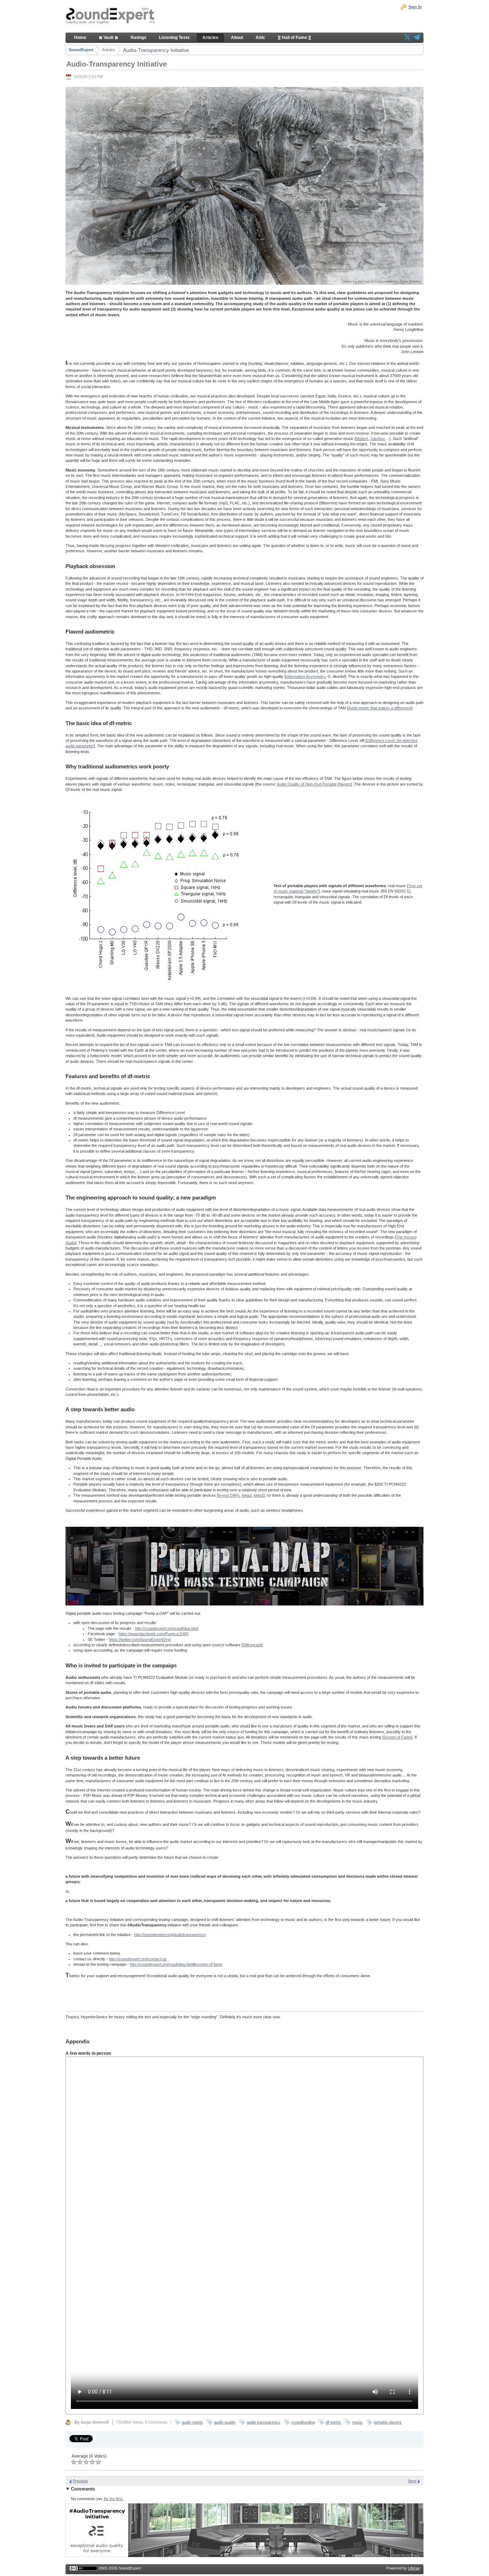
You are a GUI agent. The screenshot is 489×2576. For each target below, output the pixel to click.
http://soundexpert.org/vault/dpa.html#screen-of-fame (176, 1964)
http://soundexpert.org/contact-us (138, 1959)
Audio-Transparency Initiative (156, 50)
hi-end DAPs (229, 1495)
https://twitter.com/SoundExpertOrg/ (140, 1639)
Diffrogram (252, 1645)
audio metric (192, 2422)
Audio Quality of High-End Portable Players (314, 784)
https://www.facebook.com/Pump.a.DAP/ (154, 1634)
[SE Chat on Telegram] (417, 38)
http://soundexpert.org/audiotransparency (170, 1935)
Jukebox (378, 439)
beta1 (259, 1495)
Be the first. (114, 2499)
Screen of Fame (397, 1737)
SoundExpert (81, 50)
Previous (80, 2481)
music (357, 2422)
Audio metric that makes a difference (380, 708)
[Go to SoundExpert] (110, 16)
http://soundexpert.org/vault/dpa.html (167, 1628)
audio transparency (263, 2422)
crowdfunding (303, 2422)
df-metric (333, 2422)
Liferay (414, 2568)
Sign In (415, 7)
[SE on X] (407, 38)
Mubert (362, 439)
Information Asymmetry (306, 676)
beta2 (247, 1495)
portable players (388, 2422)
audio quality (225, 2422)
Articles (108, 50)
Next (412, 2481)
